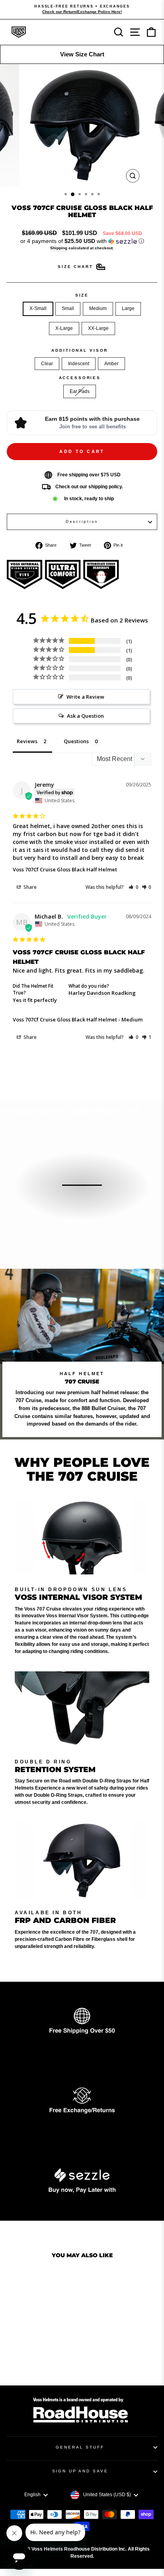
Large (128, 308)
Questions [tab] (76, 741)
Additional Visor (80, 350)
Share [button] (29, 887)
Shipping (59, 248)
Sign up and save (80, 2471)
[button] (82, 241)
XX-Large (98, 328)
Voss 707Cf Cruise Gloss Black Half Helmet (65, 869)
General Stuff (80, 2447)
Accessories (80, 378)
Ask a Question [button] (85, 716)
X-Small (38, 308)
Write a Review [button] (85, 697)
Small (68, 308)
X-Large (64, 328)
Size (82, 295)
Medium (98, 308)
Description (82, 521)
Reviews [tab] (27, 741)
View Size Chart (82, 54)
